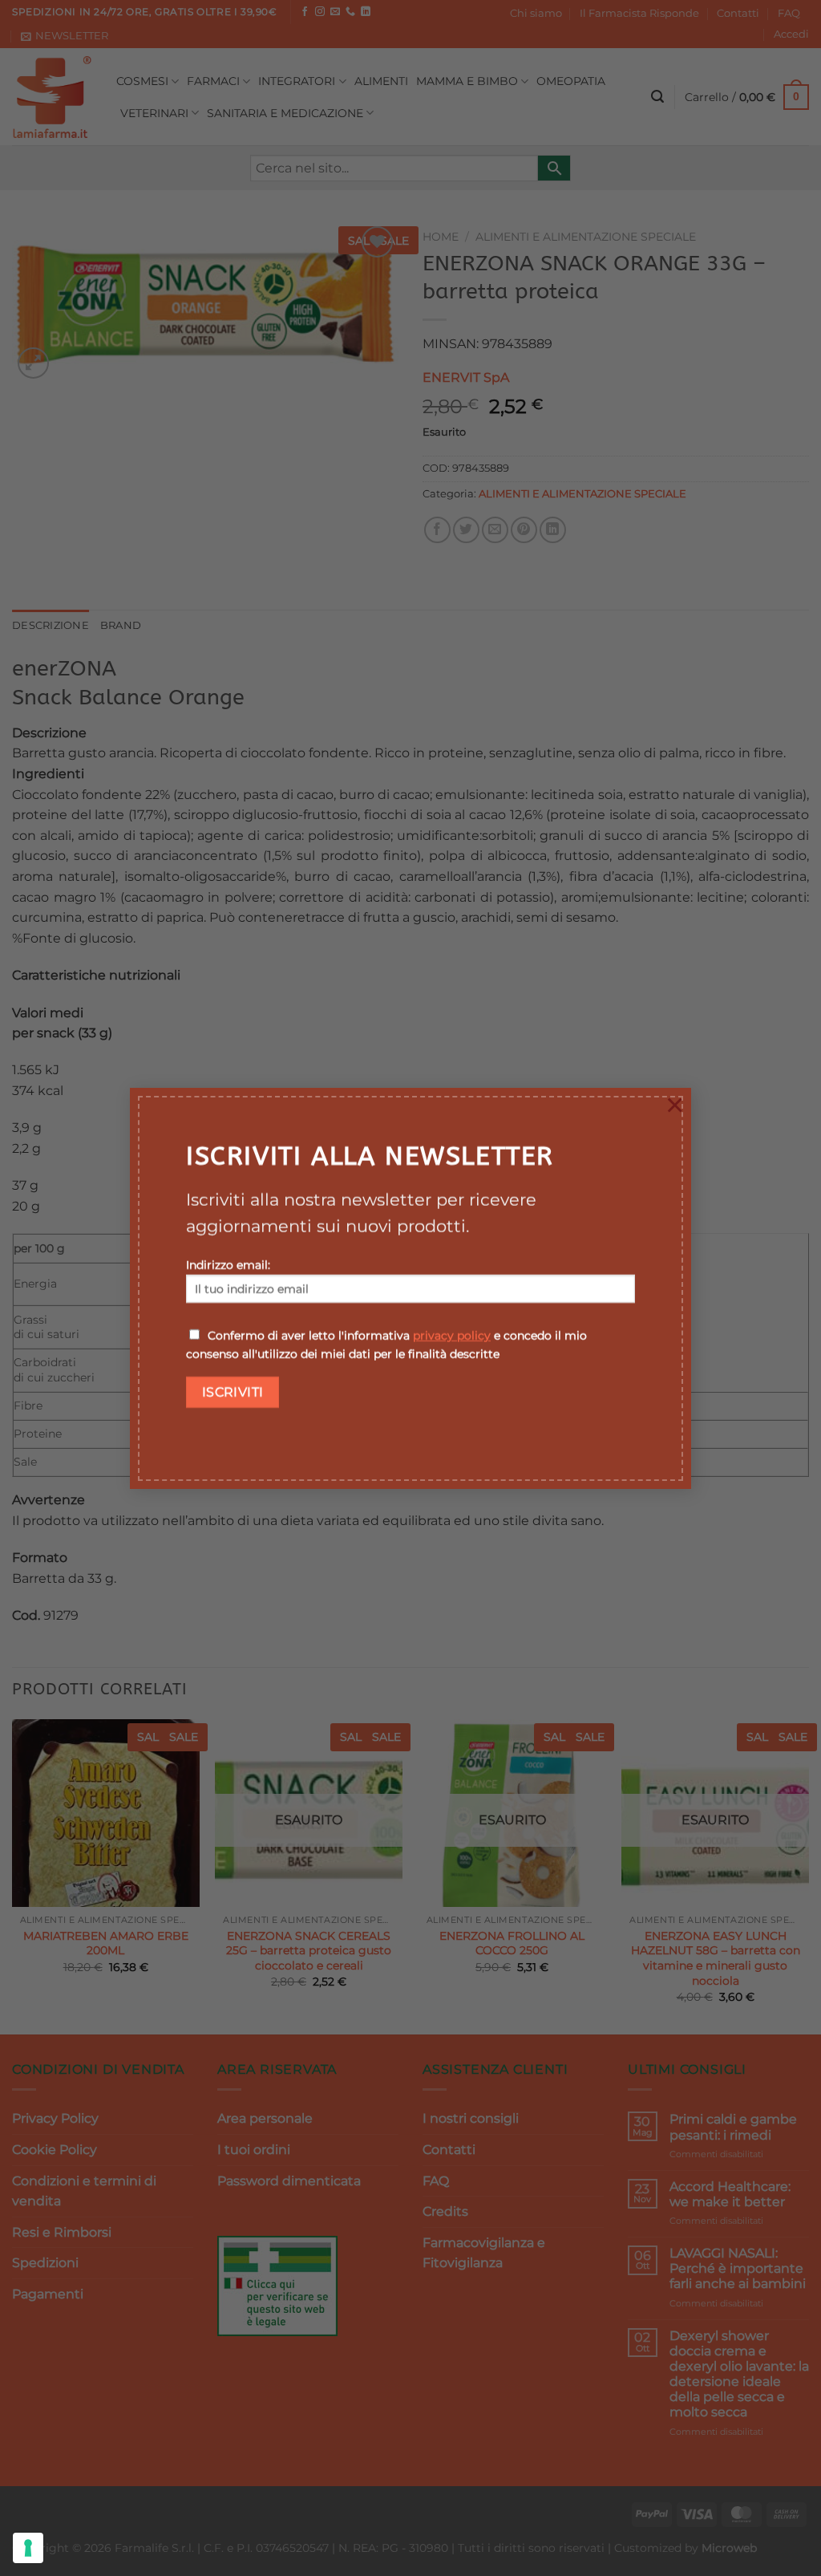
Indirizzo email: (228, 1265)
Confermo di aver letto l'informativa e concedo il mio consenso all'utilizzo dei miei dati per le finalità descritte (386, 1345)
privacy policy (452, 1336)
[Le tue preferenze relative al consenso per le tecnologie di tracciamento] (28, 2548)
